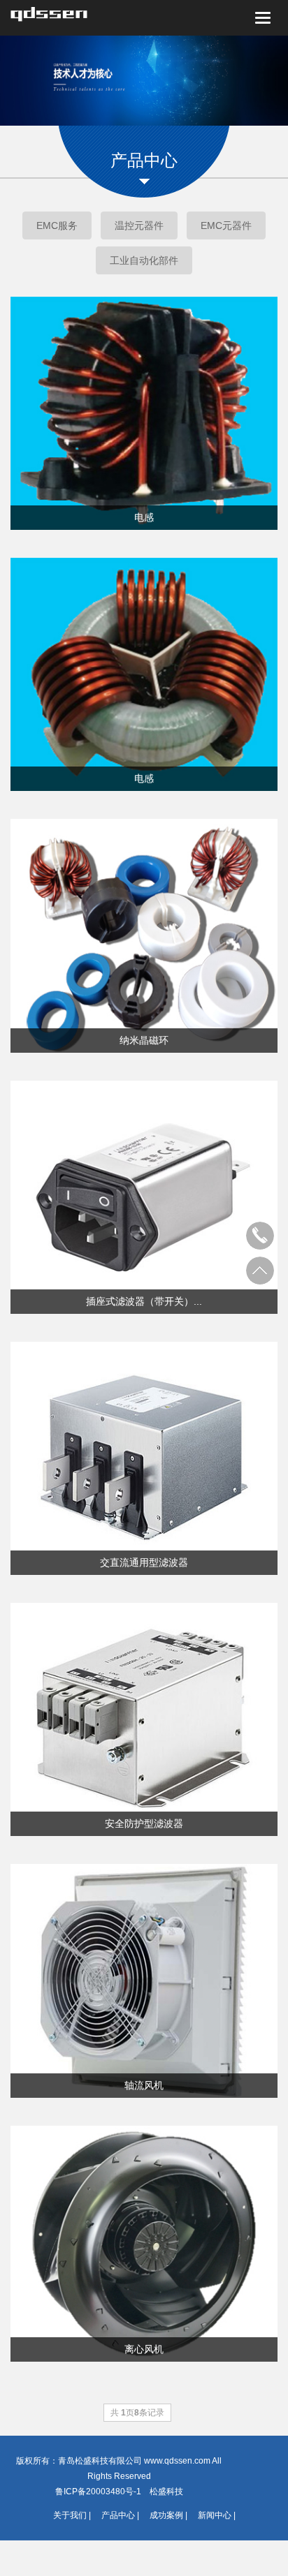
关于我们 (70, 2515)
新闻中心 (215, 2515)
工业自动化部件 (144, 260)
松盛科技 (166, 2492)
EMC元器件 (226, 225)
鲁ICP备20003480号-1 (98, 2492)
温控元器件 (139, 225)
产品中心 (118, 2515)
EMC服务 (57, 225)
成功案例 (166, 2515)
